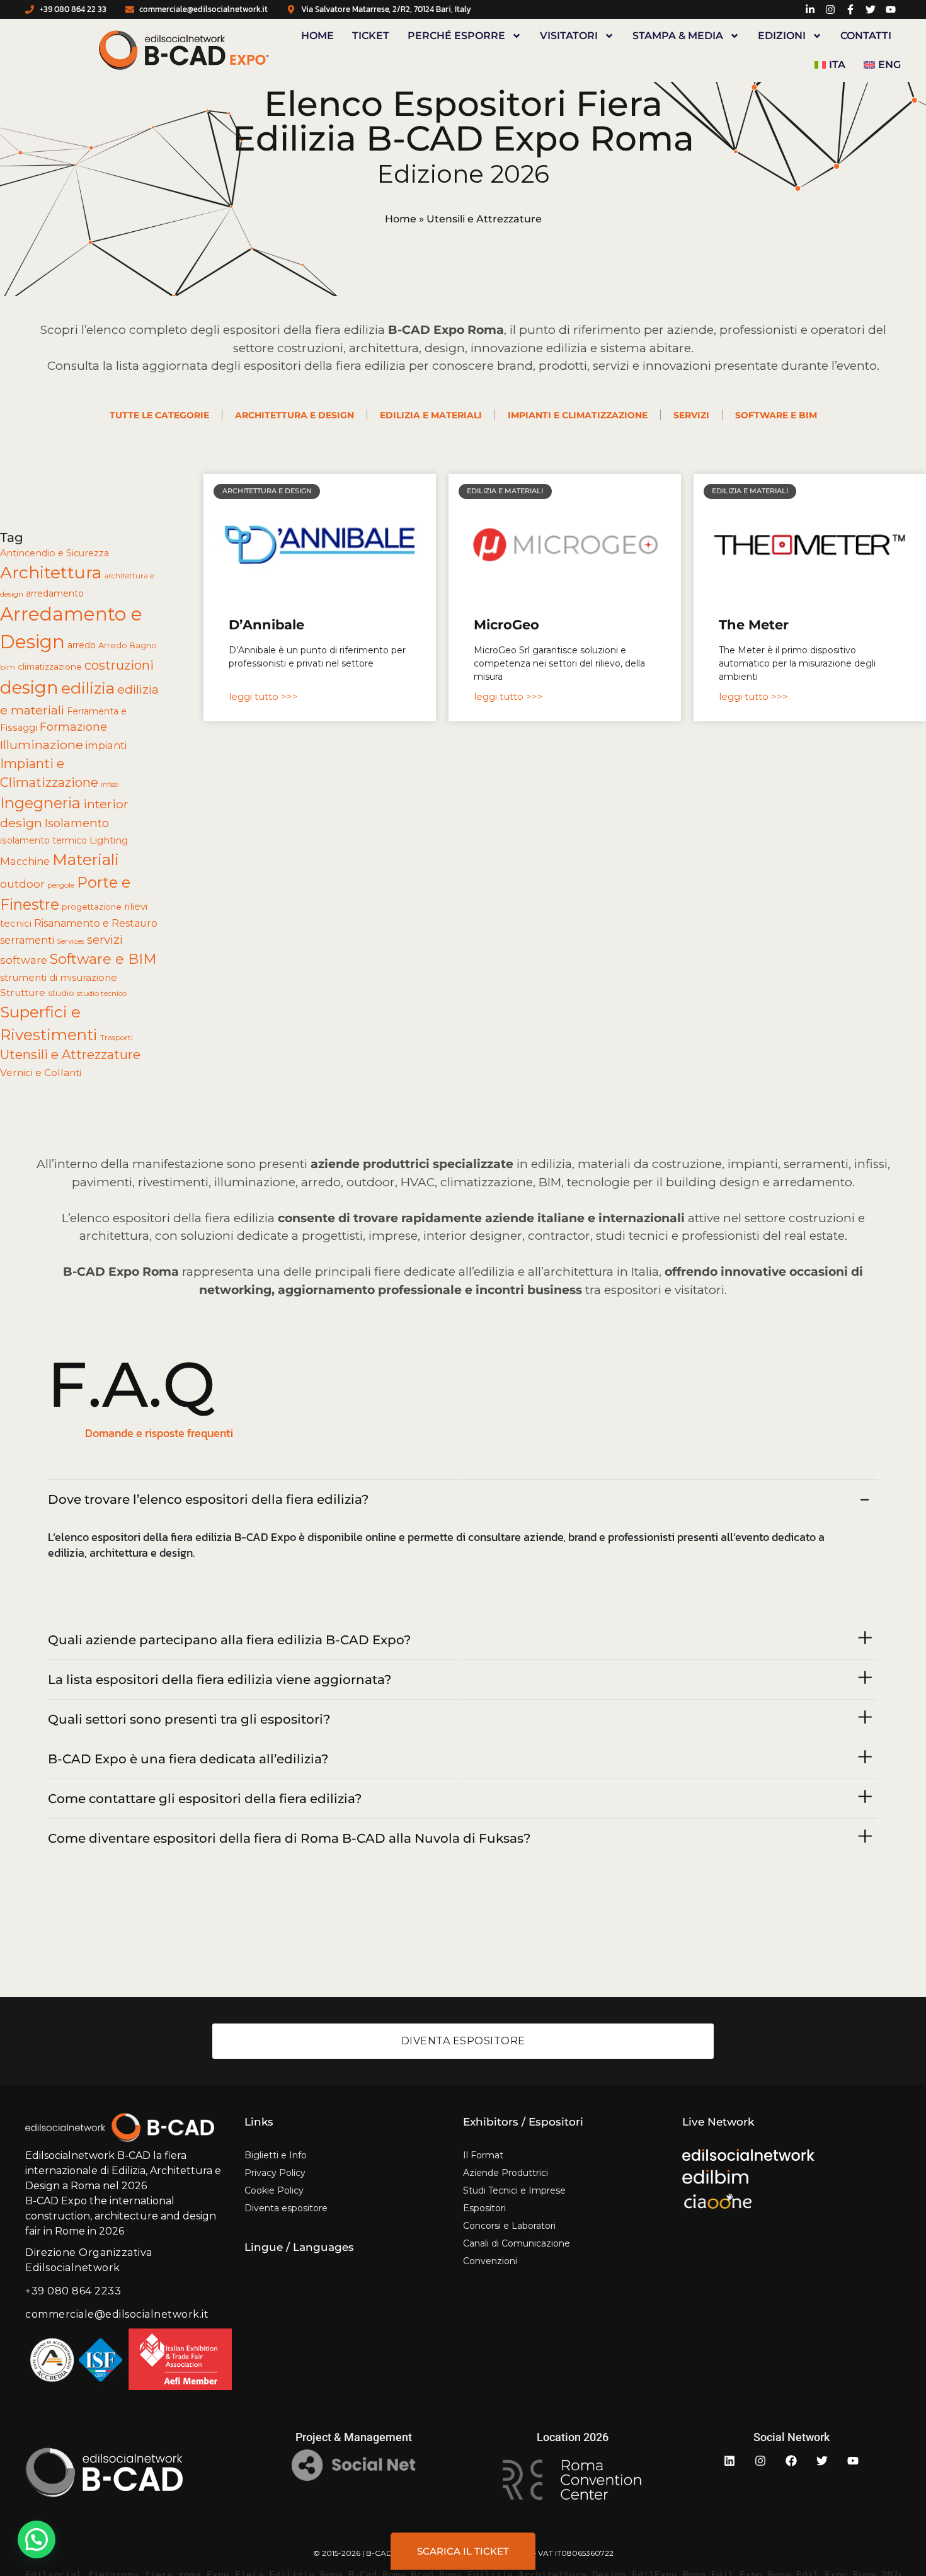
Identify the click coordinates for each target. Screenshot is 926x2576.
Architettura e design (294, 415)
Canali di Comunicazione (517, 2243)
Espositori (484, 2208)
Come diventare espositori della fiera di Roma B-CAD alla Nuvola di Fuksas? (289, 1838)
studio (61, 993)
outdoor (22, 884)
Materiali (86, 859)
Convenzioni (490, 2261)
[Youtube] (853, 2461)
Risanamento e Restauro (96, 923)
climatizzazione (50, 667)
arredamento (55, 593)
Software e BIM (776, 415)
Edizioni (782, 36)
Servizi (691, 415)
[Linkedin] (729, 2461)
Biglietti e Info (276, 2155)
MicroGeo (506, 625)
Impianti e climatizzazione (578, 415)
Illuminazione (42, 745)
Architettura (51, 572)
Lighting (109, 840)
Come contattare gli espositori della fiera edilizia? (205, 1799)
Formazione (73, 727)
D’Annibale (266, 625)
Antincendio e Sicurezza (54, 553)
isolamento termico (43, 840)
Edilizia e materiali (431, 415)
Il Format (483, 2155)
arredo (82, 645)
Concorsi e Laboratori (509, 2226)
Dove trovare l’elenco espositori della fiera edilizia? (208, 1499)
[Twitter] (822, 2461)
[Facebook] (791, 2461)
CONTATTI (866, 36)
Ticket (371, 36)
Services (71, 941)
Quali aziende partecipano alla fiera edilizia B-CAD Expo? (229, 1640)
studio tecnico (102, 993)
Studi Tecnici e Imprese (514, 2190)
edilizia (88, 688)
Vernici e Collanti (41, 1073)
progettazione (92, 907)
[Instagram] (760, 2461)
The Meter (754, 625)
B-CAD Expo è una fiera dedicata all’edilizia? (188, 1759)
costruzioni (119, 665)
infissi (110, 785)
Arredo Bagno (128, 645)
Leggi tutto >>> (263, 696)
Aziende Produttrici (506, 2173)
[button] (37, 2539)
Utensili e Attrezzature (70, 1055)
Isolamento (77, 823)
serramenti (27, 940)
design (29, 687)
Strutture (23, 993)
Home (317, 36)
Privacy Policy (275, 2173)
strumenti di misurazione (59, 978)
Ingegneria (40, 803)
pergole (61, 885)
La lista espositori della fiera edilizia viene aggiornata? (220, 1680)
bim (8, 667)
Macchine (25, 861)
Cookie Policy (274, 2190)
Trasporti (117, 1037)
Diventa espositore (286, 2208)
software (24, 960)
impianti (106, 745)
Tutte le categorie (159, 415)
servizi (105, 940)
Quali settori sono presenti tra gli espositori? (189, 1719)
